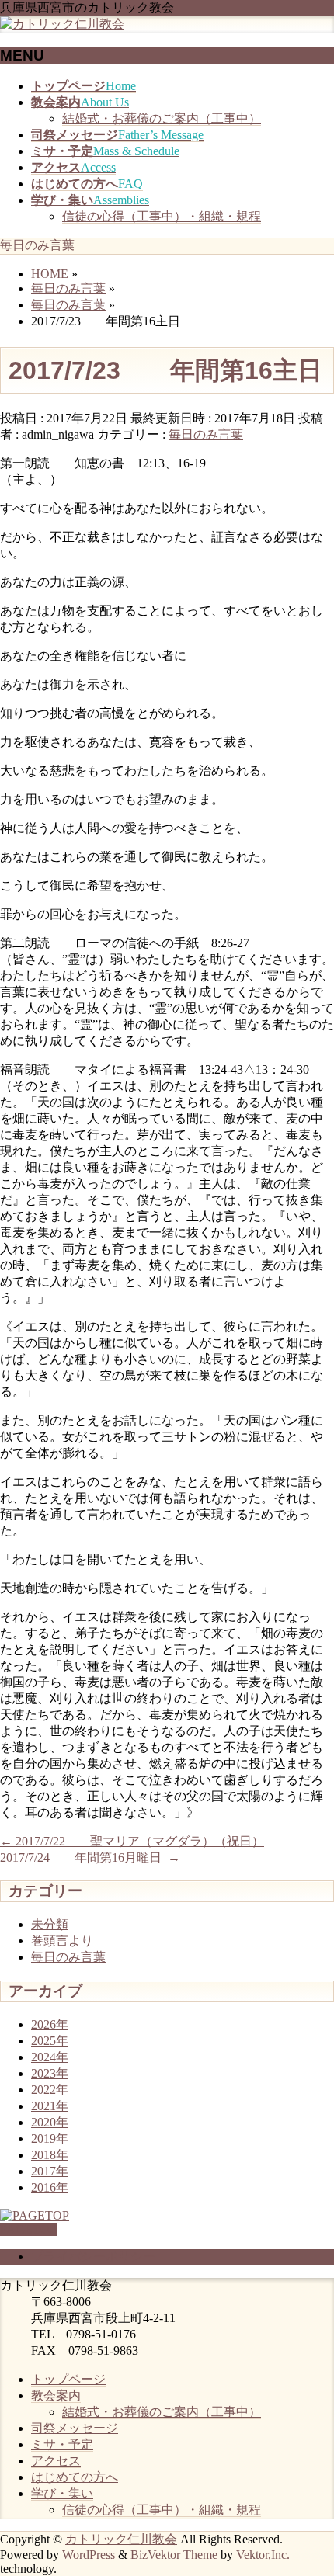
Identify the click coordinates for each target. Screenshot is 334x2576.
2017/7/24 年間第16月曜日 (90, 1857)
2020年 (50, 2122)
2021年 (50, 2106)
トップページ (68, 2379)
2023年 (50, 2073)
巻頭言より (62, 1941)
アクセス (56, 2461)
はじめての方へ (75, 2477)
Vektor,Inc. (263, 2555)
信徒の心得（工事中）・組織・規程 (162, 216)
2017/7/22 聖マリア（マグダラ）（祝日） (132, 1841)
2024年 (50, 2057)
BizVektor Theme (174, 2555)
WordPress (89, 2555)
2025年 (50, 2041)
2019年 (50, 2139)
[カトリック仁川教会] (62, 24)
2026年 (50, 2024)
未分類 (50, 1924)
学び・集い (62, 2493)
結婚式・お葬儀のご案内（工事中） (162, 118)
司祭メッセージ (75, 2428)
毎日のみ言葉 (206, 434)
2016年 (50, 2187)
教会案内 (56, 2395)
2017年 (50, 2171)
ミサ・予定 (62, 2444)
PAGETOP (28, 2229)
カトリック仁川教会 (121, 2539)
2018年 (50, 2155)
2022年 (50, 2090)
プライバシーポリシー (93, 2257)
